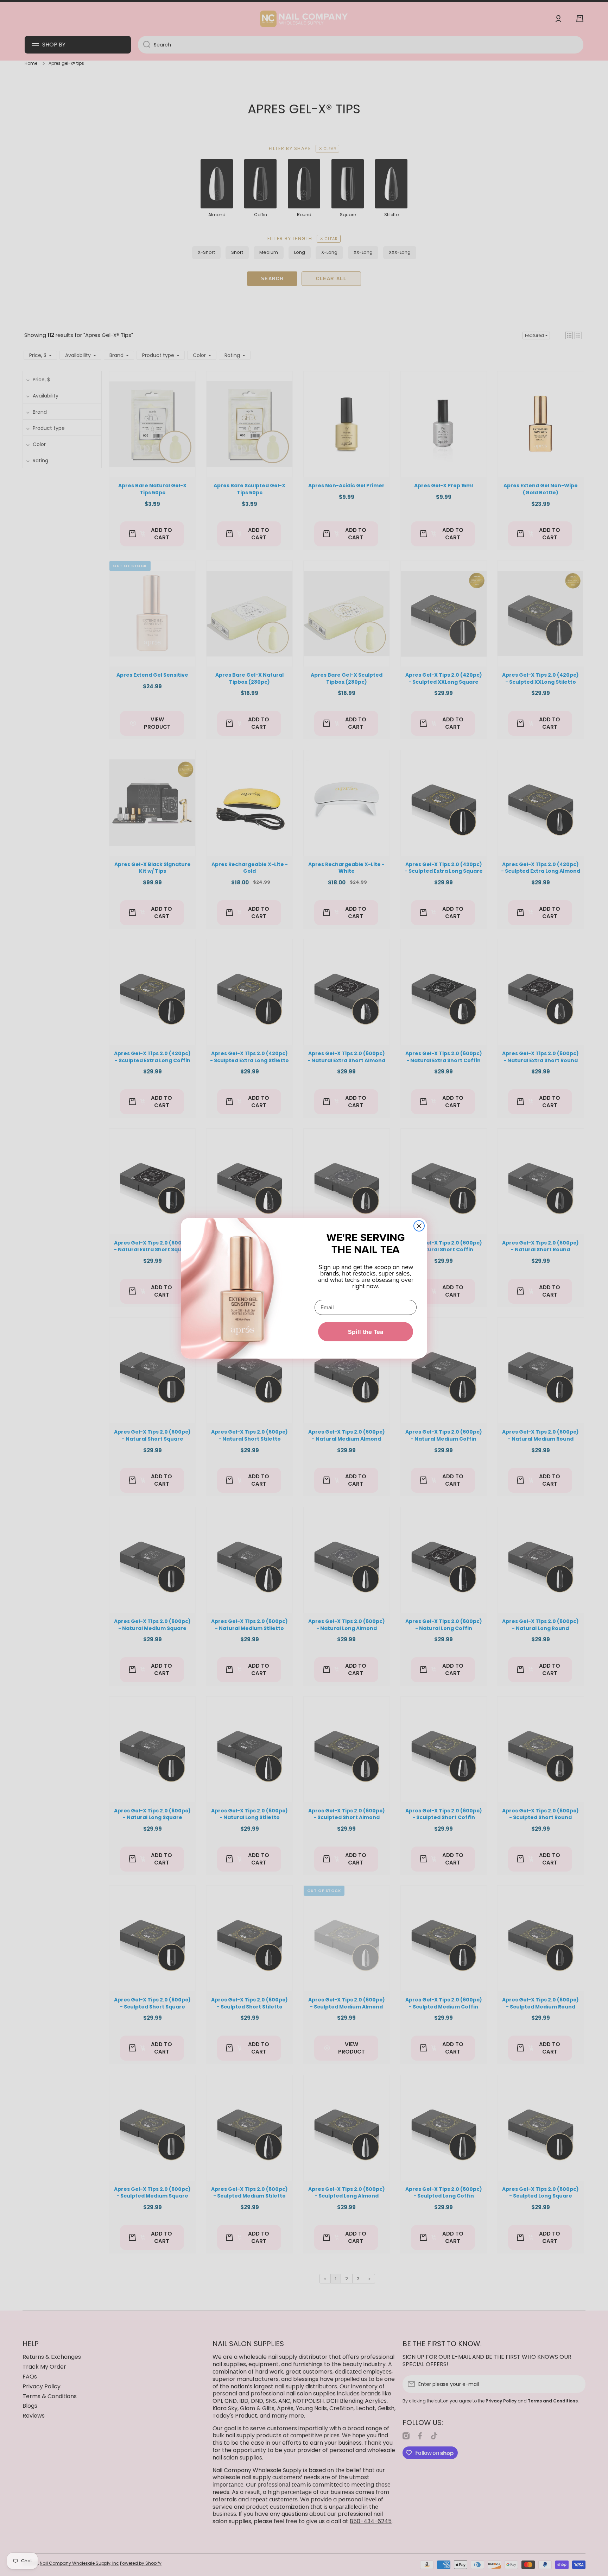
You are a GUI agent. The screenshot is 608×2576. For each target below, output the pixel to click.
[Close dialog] (419, 1226)
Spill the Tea (366, 1332)
